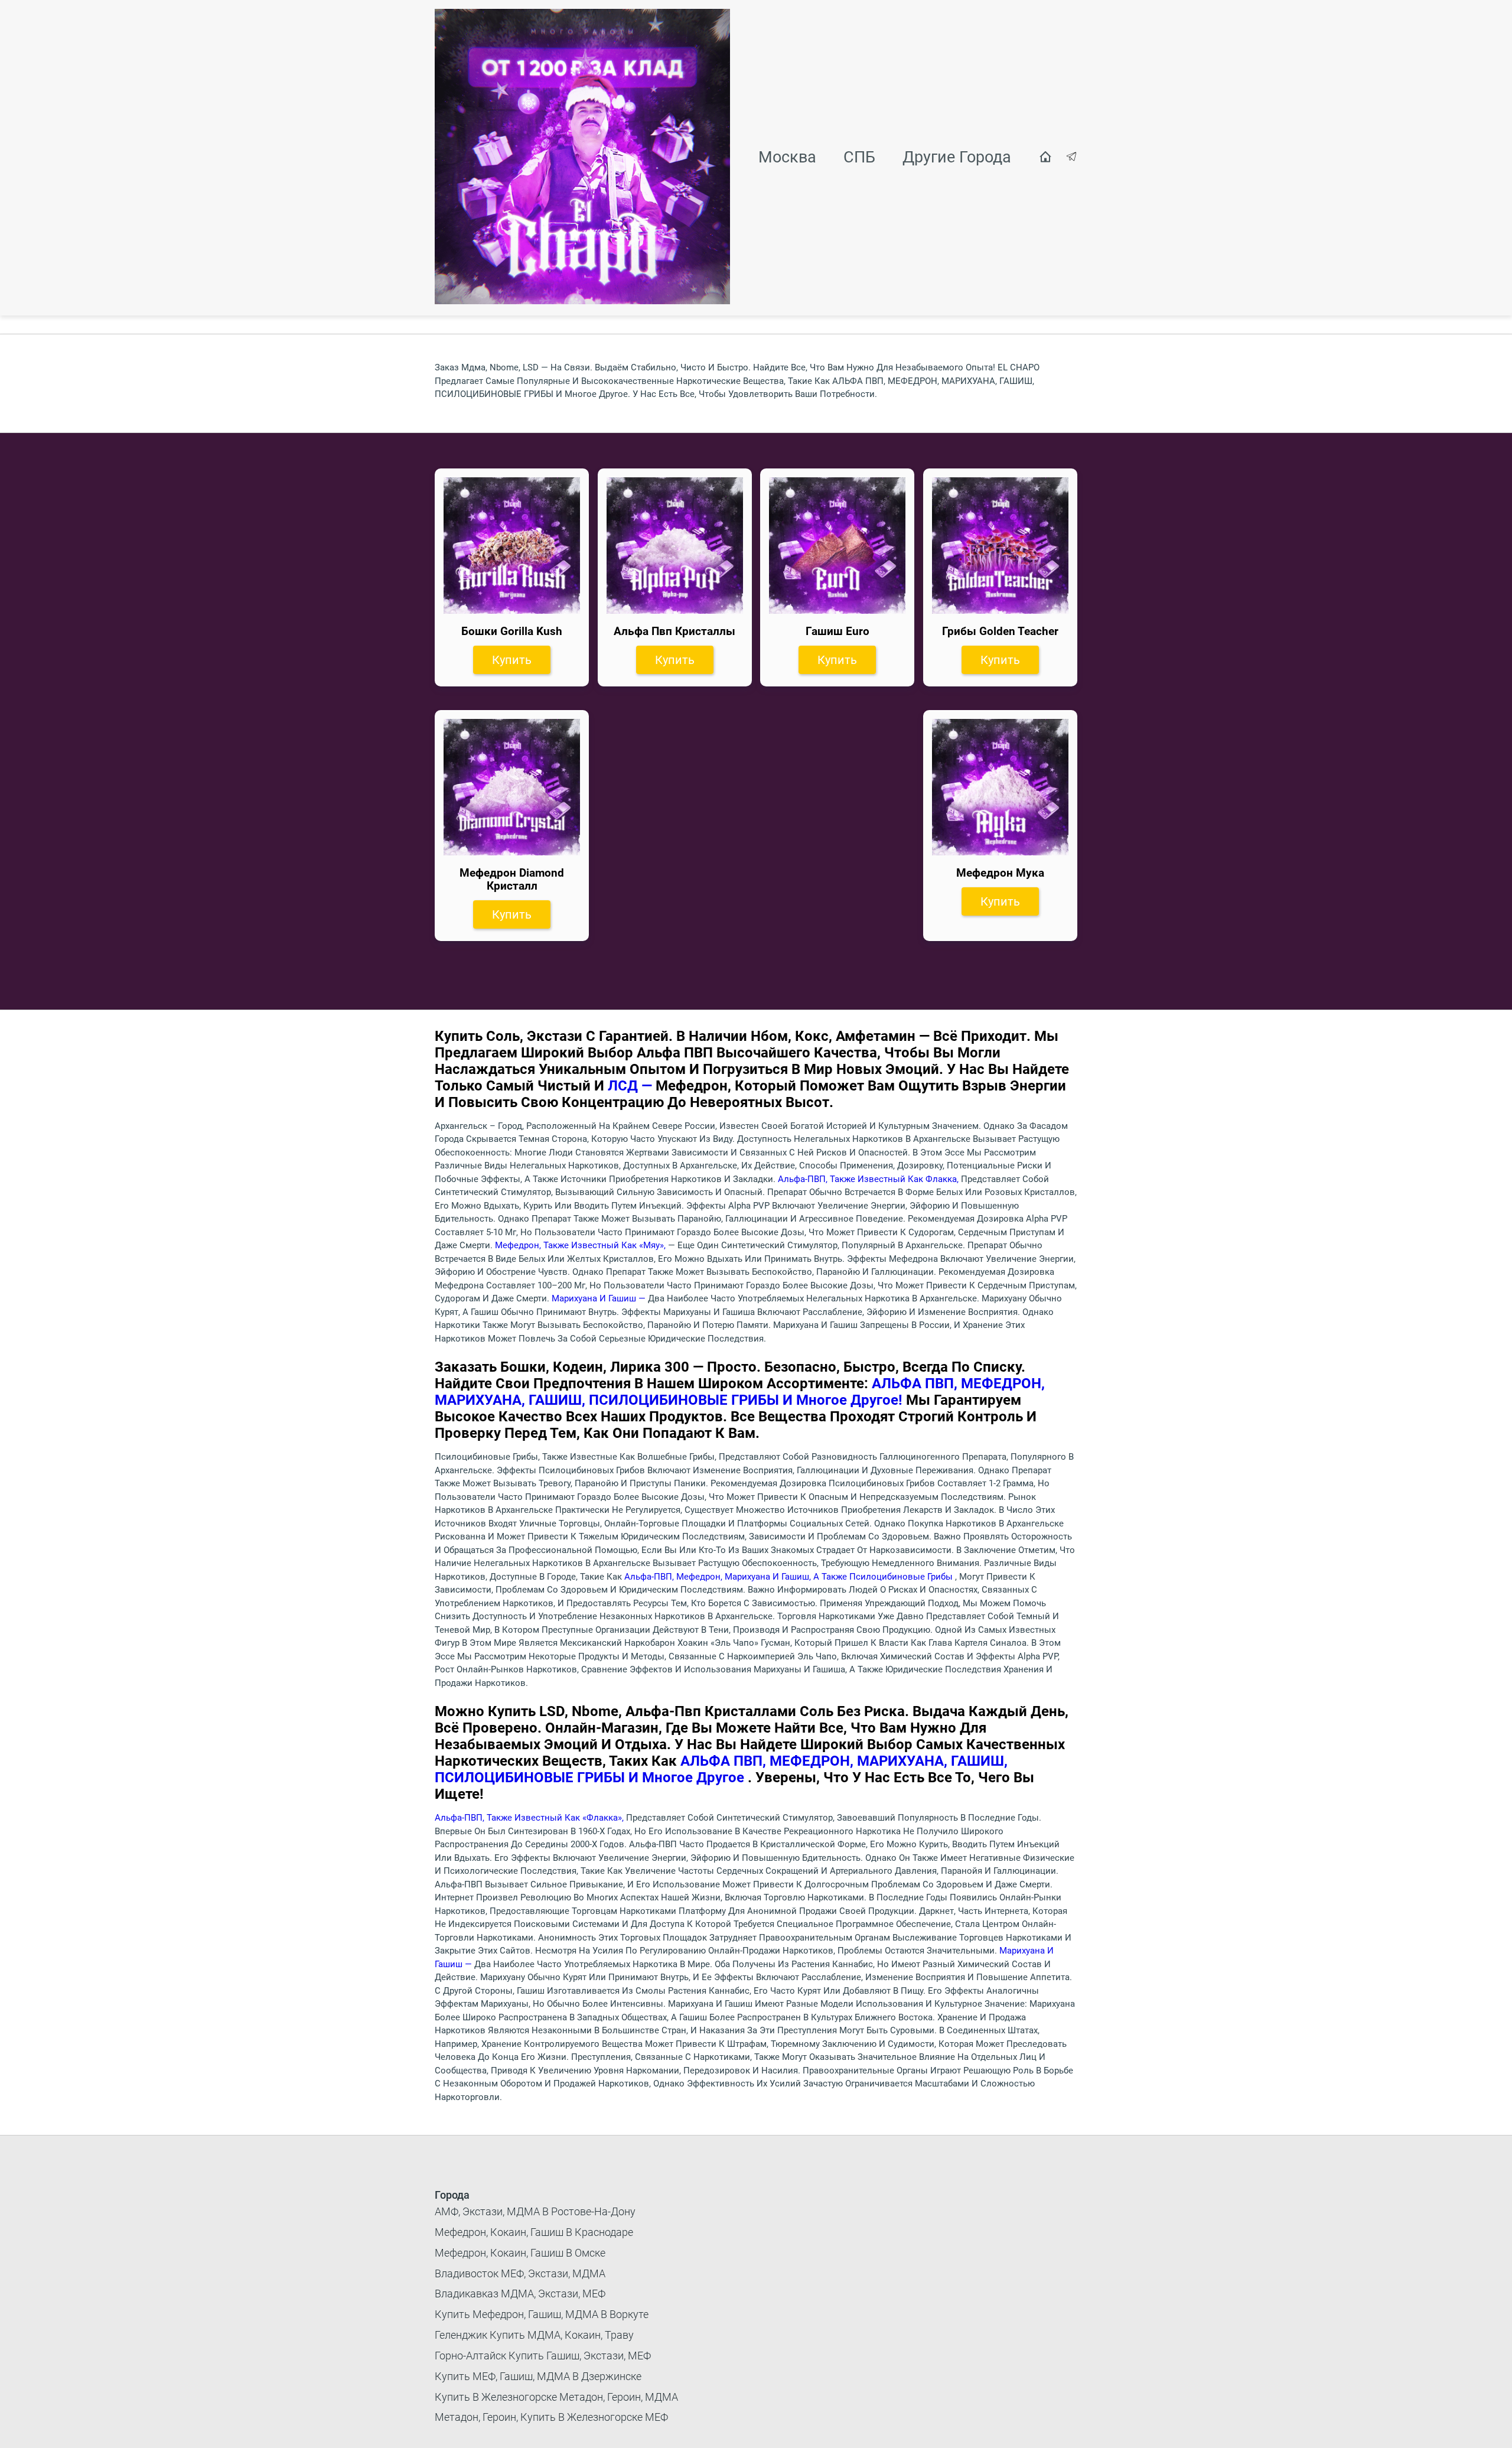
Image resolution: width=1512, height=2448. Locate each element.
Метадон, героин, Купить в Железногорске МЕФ (551, 2417)
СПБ (859, 157)
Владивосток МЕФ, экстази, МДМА (520, 2273)
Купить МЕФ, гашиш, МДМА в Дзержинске (538, 2376)
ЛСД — (632, 1086)
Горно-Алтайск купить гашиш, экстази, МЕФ (543, 2356)
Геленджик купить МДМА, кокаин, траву (534, 2335)
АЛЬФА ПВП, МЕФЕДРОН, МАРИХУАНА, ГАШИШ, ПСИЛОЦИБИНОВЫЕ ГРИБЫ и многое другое (721, 1769)
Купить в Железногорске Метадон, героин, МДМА (556, 2397)
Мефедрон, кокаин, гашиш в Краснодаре (534, 2232)
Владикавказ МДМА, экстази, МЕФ (520, 2294)
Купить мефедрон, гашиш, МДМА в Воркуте (542, 2314)
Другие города (957, 157)
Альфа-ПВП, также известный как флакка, (869, 1179)
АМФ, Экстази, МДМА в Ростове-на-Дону (535, 2211)
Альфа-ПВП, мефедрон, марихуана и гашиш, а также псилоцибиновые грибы (790, 1577)
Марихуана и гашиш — (600, 1298)
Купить (512, 660)
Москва (787, 157)
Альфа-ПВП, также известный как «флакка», (530, 1818)
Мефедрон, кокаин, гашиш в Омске (520, 2253)
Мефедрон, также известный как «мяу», (581, 1245)
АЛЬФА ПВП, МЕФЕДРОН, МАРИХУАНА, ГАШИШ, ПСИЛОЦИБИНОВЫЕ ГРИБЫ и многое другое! (740, 1392)
